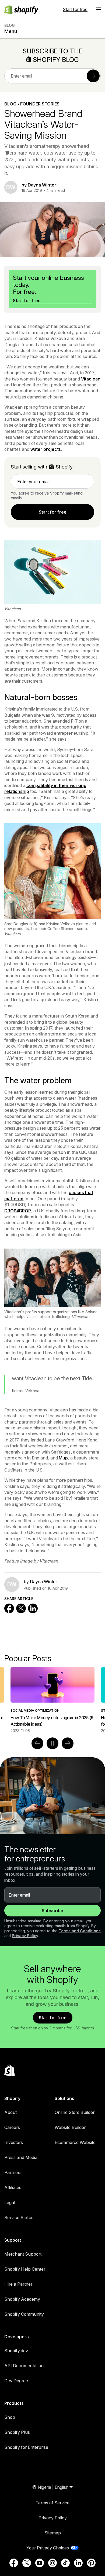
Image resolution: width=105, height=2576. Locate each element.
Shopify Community (24, 2314)
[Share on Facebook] (9, 1608)
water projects (46, 449)
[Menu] (98, 9)
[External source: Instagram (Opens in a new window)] (52, 2563)
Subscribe (52, 1911)
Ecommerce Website (75, 2142)
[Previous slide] (37, 1743)
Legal (10, 2202)
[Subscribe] (93, 76)
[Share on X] (21, 1608)
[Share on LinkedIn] (33, 1608)
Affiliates (13, 2187)
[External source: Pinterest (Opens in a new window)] (91, 2563)
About (10, 2112)
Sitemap (53, 2533)
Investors (14, 2142)
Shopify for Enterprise (26, 2447)
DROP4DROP (18, 1211)
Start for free (75, 9)
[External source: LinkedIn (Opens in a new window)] (78, 2563)
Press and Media (21, 2157)
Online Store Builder (75, 2112)
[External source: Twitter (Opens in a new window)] (27, 2563)
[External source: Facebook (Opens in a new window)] (14, 2563)
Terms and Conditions (80, 1931)
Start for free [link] (53, 512)
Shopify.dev (16, 2351)
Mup (63, 1458)
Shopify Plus (17, 2432)
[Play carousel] (52, 1743)
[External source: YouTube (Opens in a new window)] (40, 2563)
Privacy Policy (25, 1936)
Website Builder (70, 2127)
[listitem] (52, 1700)
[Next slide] (68, 1743)
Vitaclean (91, 379)
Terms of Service (52, 2503)
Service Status (19, 2218)
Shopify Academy (22, 2299)
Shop (10, 2417)
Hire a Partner (18, 2284)
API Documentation (24, 2366)
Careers (12, 2127)
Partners (13, 2172)
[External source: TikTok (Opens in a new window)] (65, 2563)
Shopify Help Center (25, 2269)
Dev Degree (16, 2381)
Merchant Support (23, 2254)
